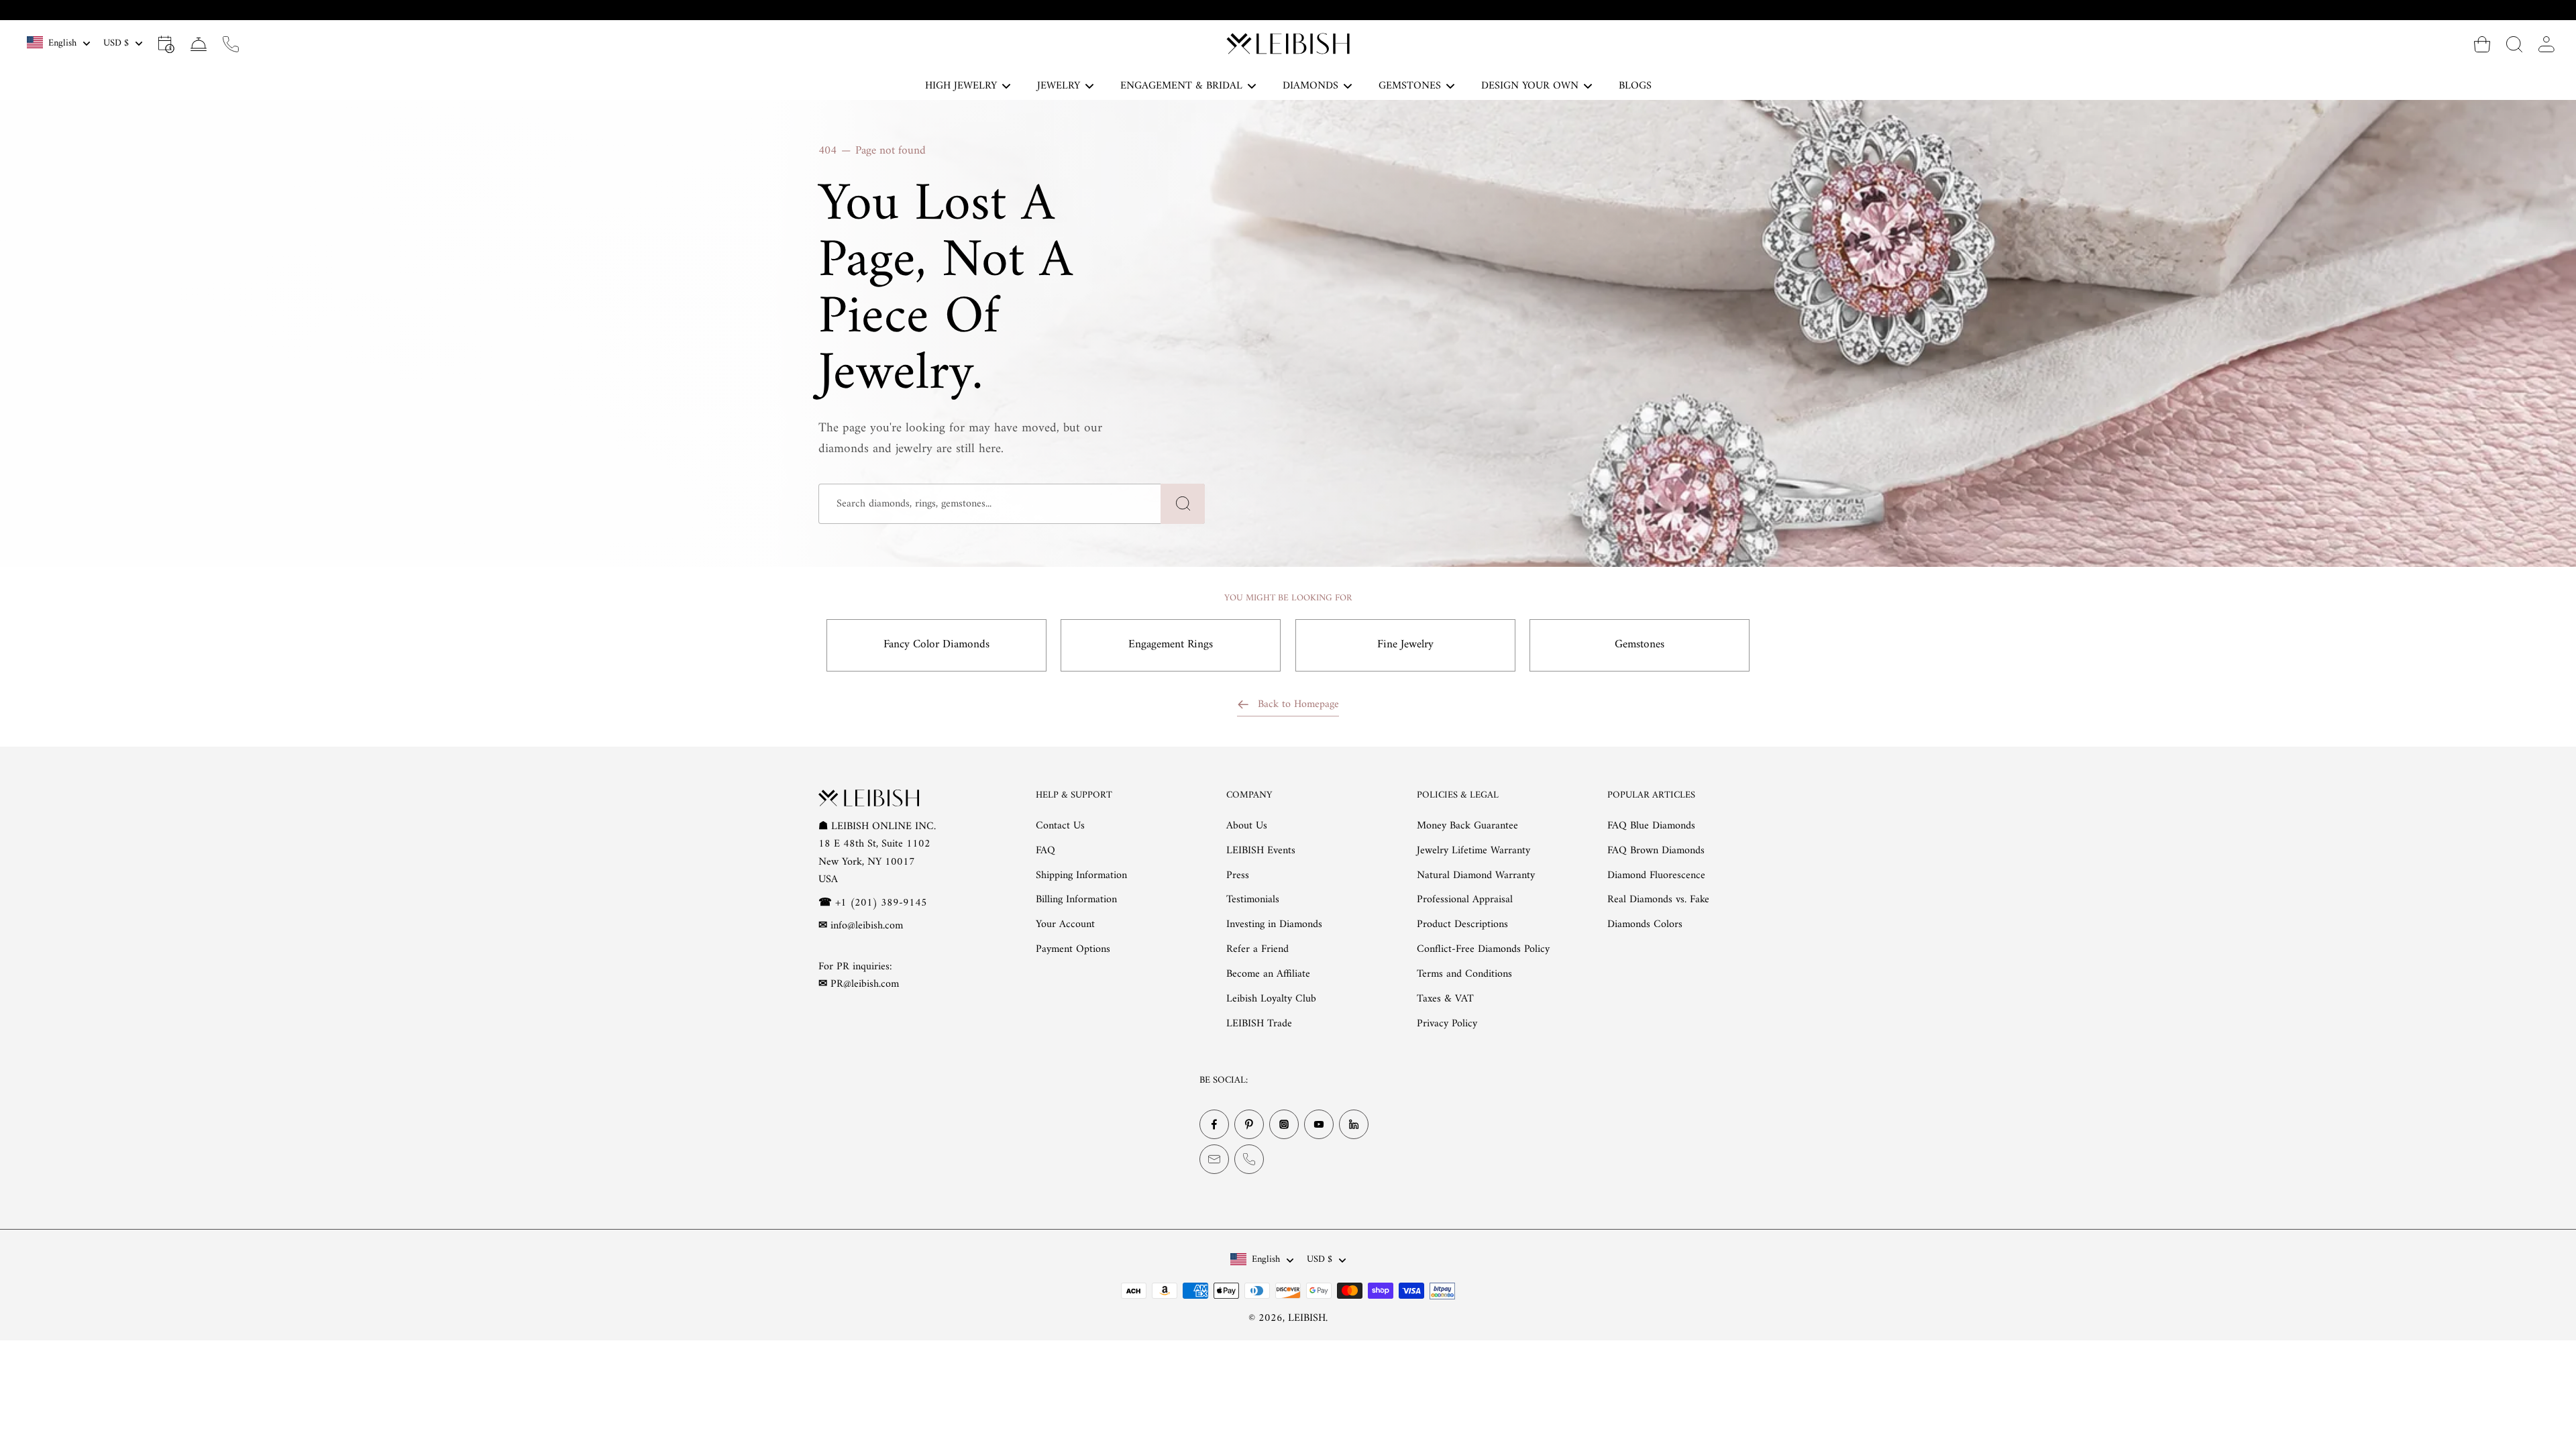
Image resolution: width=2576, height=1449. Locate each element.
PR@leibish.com (865, 984)
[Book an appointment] (166, 44)
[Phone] (1249, 1159)
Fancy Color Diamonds (936, 645)
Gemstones (1640, 645)
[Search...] (2514, 44)
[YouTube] (1319, 1124)
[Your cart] (2482, 44)
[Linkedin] (1354, 1124)
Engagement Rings (1171, 645)
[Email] (1214, 1159)
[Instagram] (1284, 1124)
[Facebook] (1214, 1124)
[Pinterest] (1249, 1124)
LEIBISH (1307, 1318)
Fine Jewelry (1405, 645)
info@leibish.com (867, 926)
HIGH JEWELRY (961, 86)
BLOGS (1635, 86)
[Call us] (231, 44)
